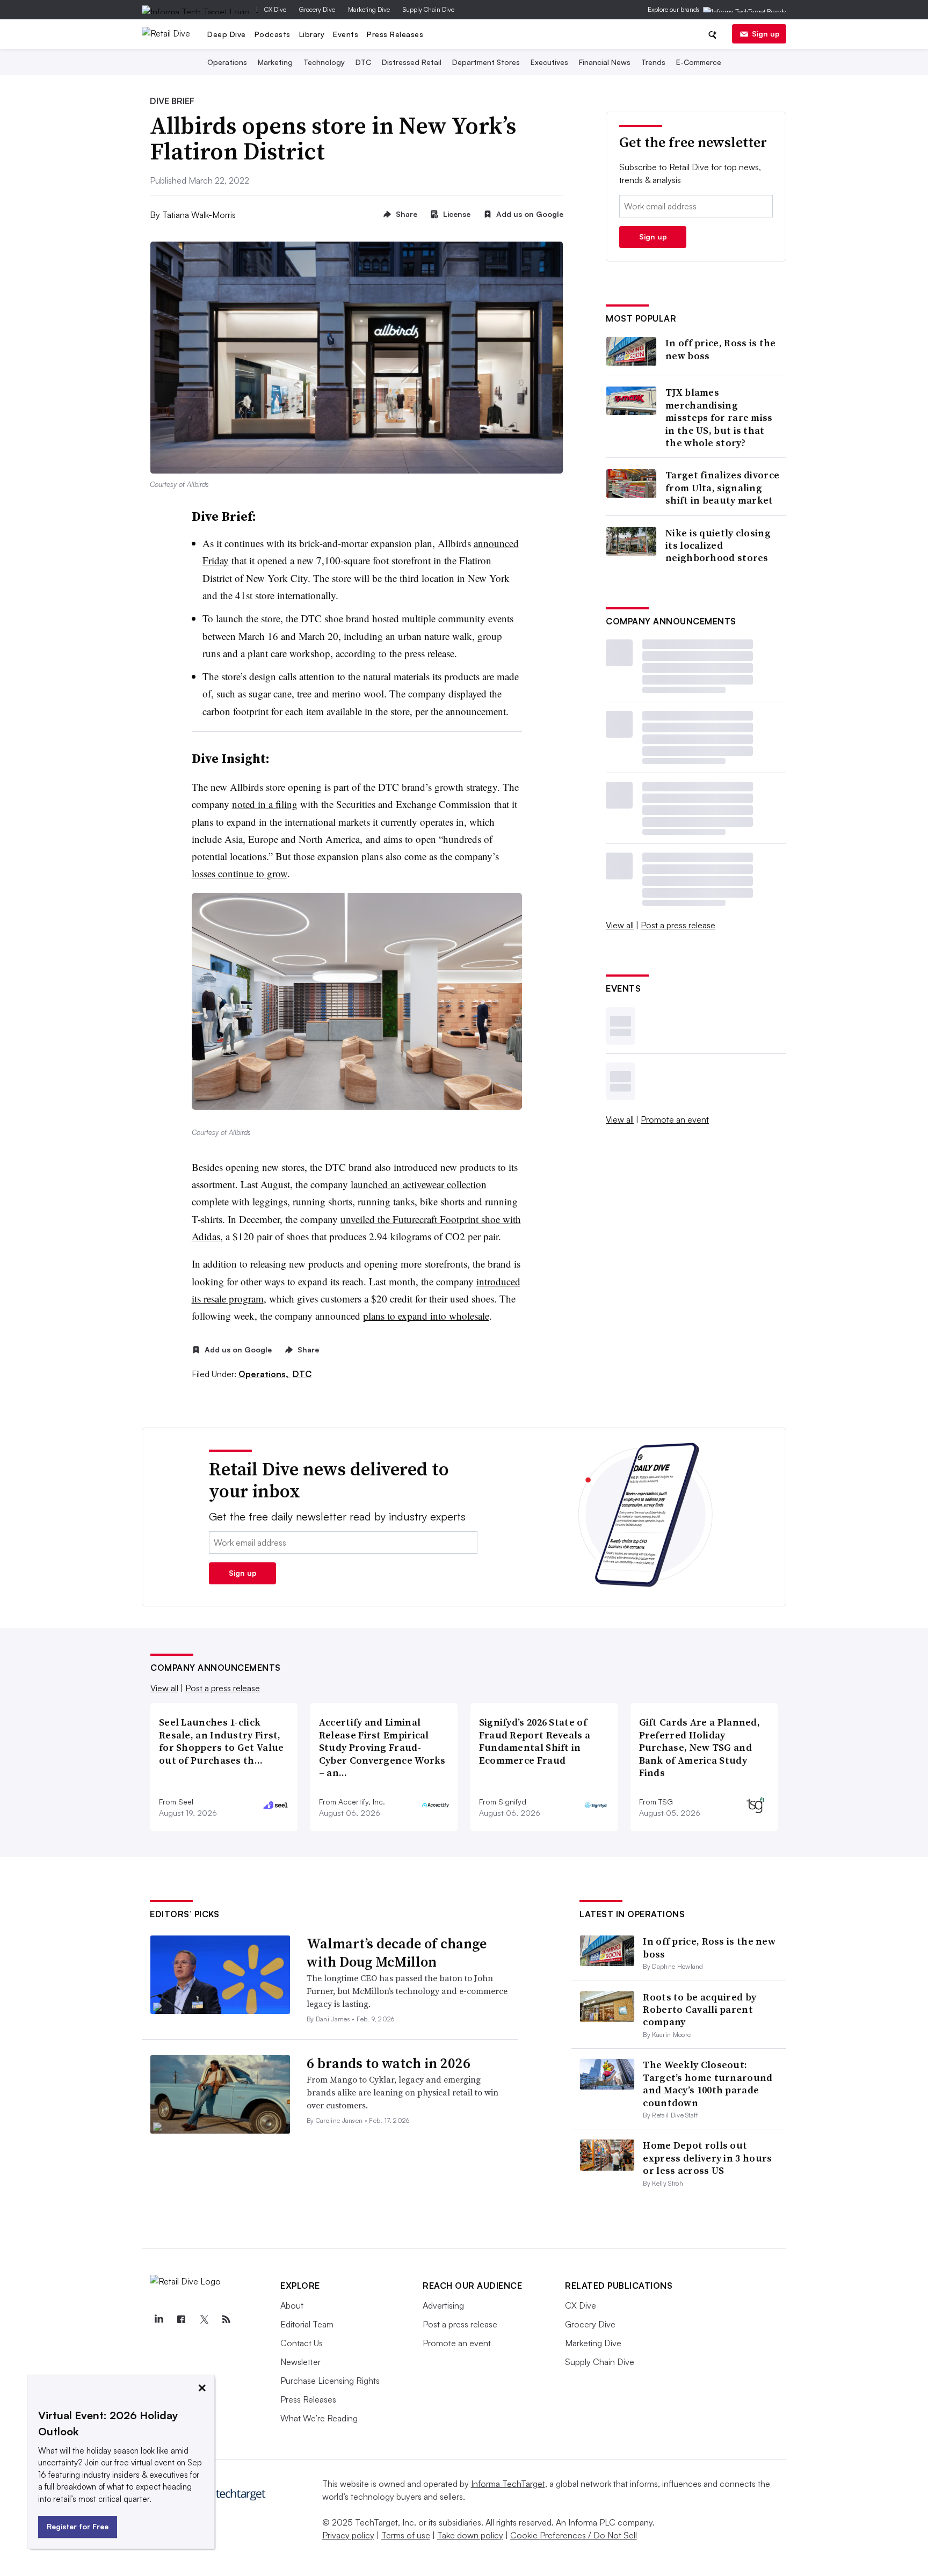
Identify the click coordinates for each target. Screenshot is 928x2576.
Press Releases (395, 34)
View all (620, 925)
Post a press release (678, 925)
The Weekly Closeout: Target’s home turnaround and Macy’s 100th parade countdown (708, 2083)
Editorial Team (307, 2324)
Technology (324, 62)
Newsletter (300, 2362)
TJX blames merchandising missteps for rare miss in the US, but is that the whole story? (719, 417)
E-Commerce (699, 62)
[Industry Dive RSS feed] (226, 2319)
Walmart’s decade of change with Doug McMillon (397, 1953)
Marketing (275, 62)
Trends (653, 62)
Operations (227, 62)
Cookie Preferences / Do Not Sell (574, 2535)
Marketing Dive (369, 9)
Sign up (766, 34)
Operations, (264, 1374)
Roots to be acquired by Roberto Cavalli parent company (699, 2010)
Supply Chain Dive (429, 9)
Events (346, 34)
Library (312, 34)
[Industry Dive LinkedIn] (158, 2319)
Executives (549, 62)
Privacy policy (348, 2535)
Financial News (605, 62)
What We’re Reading (319, 2418)
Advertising (443, 2305)
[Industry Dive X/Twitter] (204, 2319)
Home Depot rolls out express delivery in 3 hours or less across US (707, 2158)
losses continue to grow (240, 873)
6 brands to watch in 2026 (389, 2063)
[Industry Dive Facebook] (181, 2319)
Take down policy (470, 2535)
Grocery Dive (317, 9)
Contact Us (302, 2343)
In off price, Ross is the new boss (721, 349)
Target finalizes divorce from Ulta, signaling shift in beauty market (722, 487)
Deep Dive (227, 34)
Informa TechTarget (508, 2484)
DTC (363, 62)
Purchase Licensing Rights (330, 2381)
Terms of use (406, 2535)
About (292, 2305)
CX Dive (275, 9)
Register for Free (78, 2526)
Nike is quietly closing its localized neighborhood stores (718, 545)
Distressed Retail (412, 62)
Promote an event (675, 1119)
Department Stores (486, 62)
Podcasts (273, 34)
